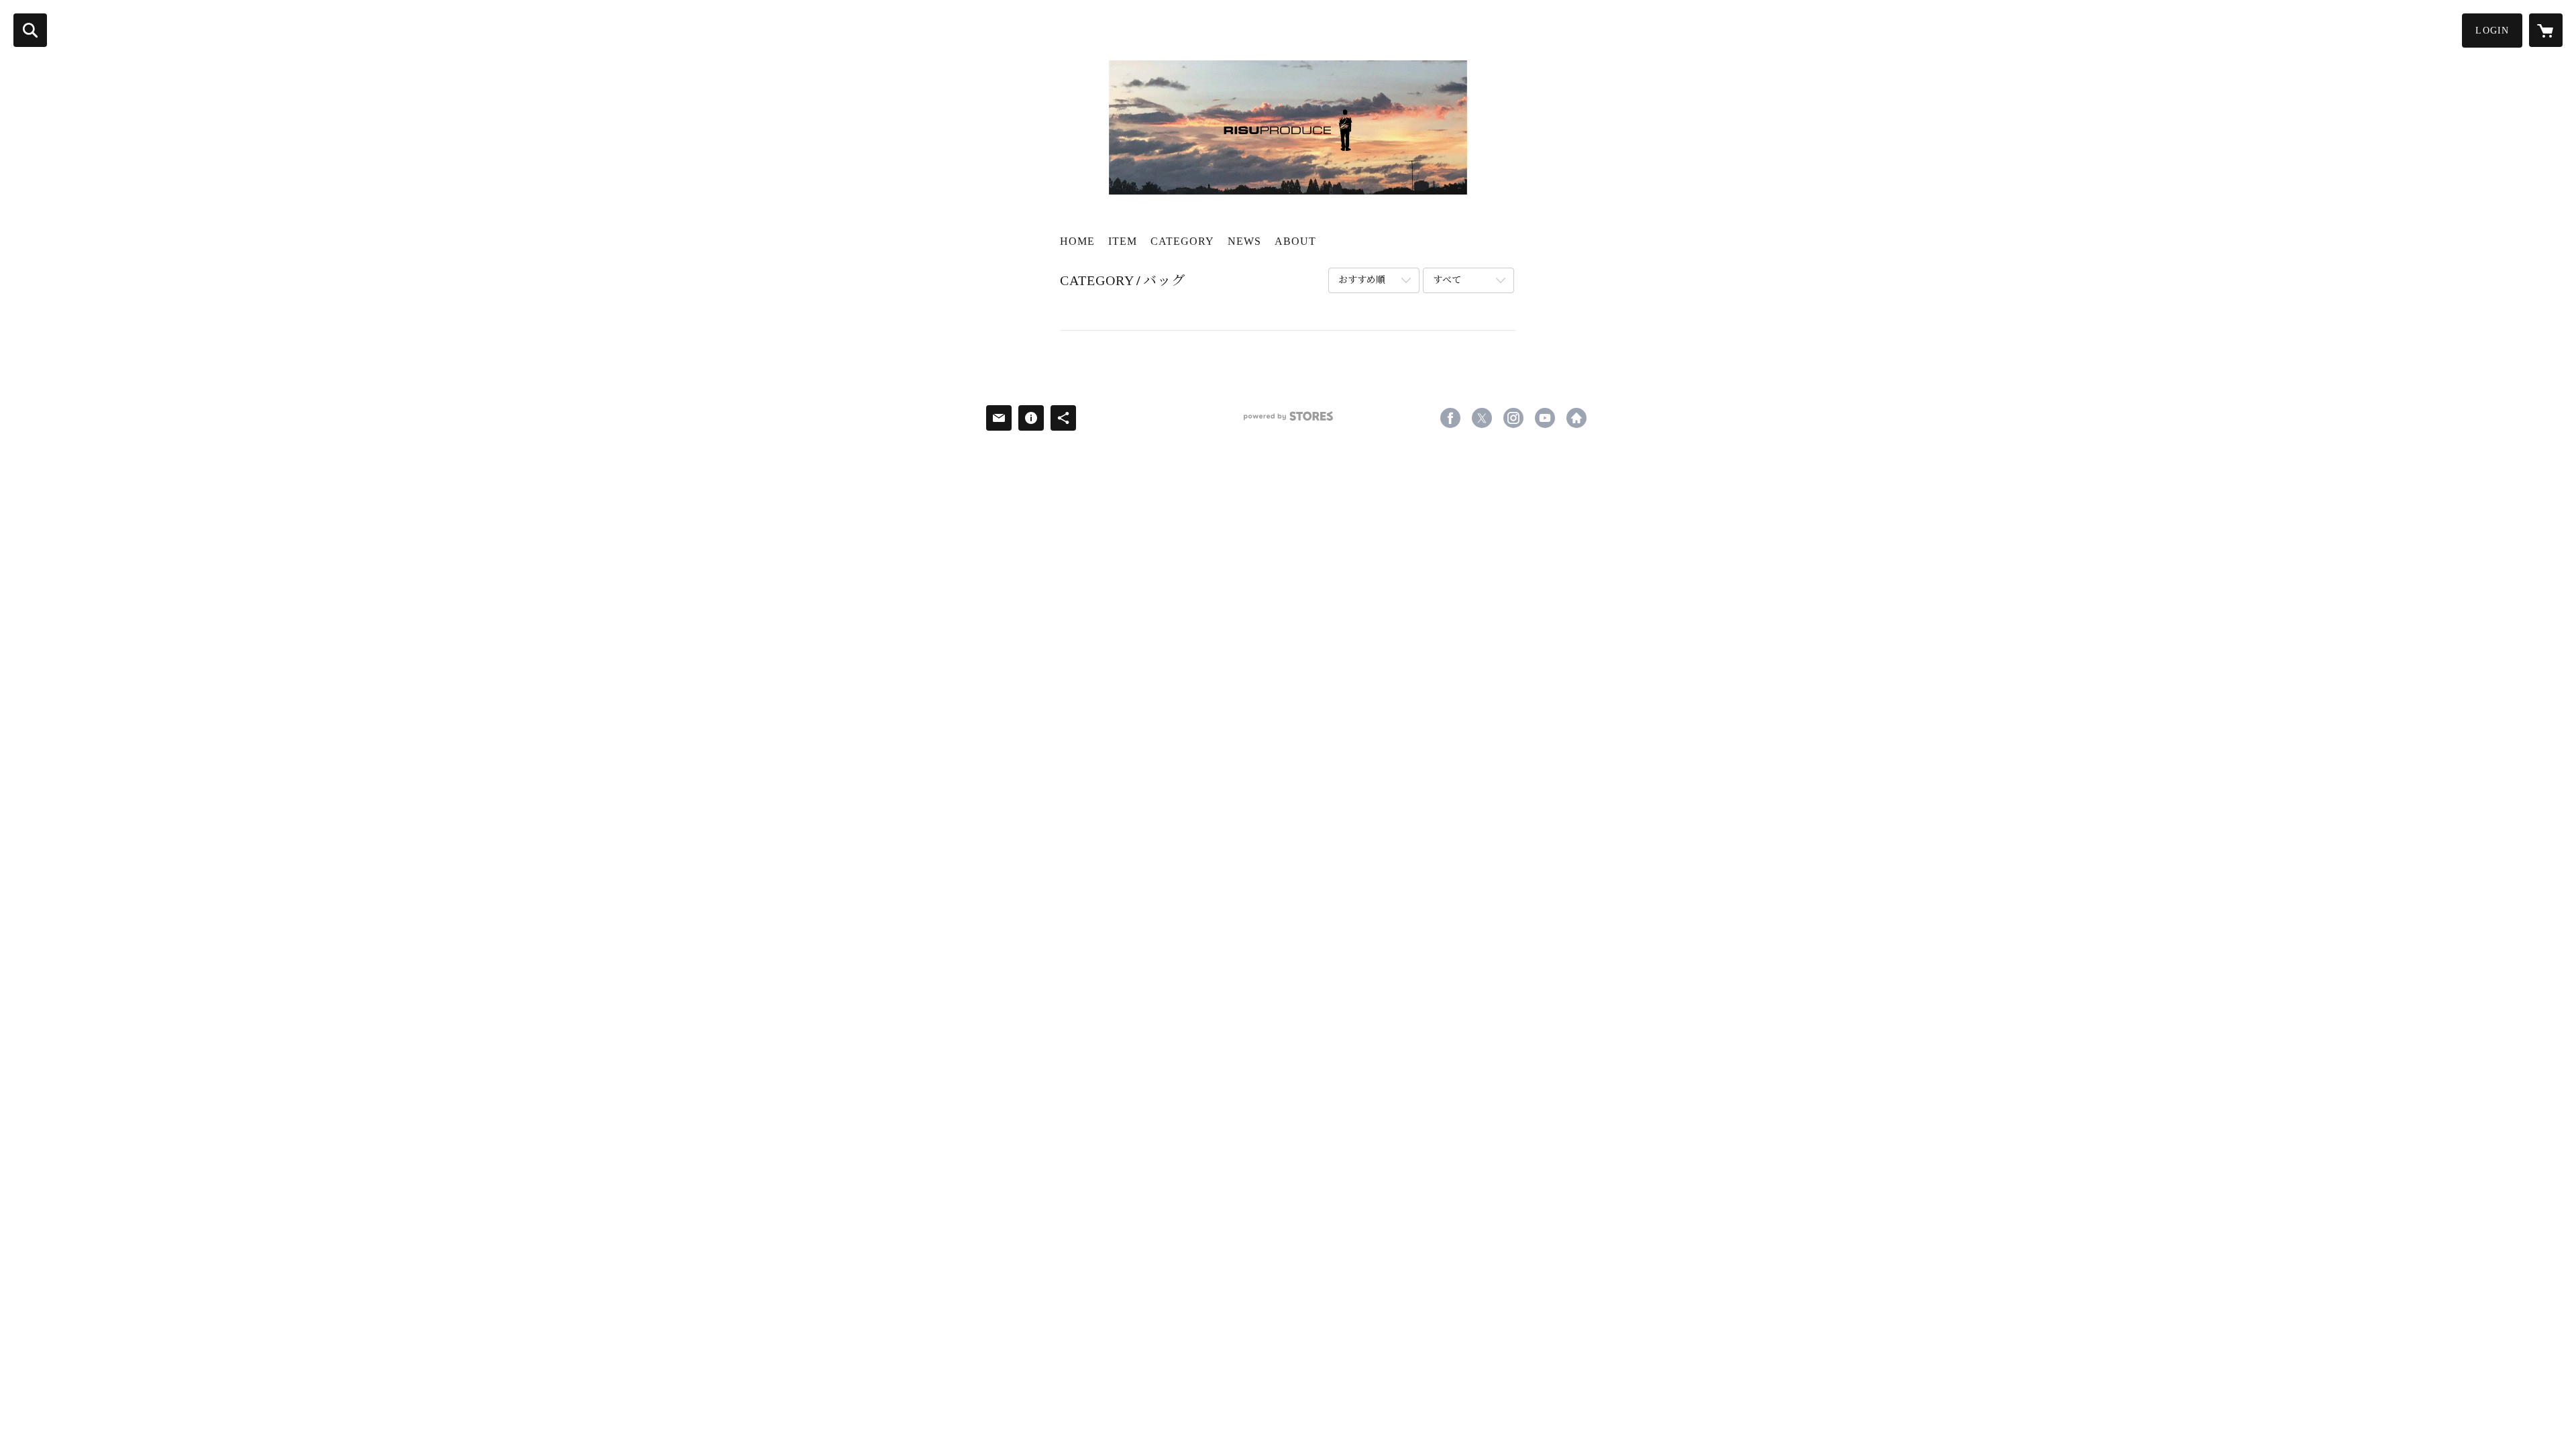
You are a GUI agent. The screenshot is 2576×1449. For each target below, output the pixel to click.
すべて (1447, 280)
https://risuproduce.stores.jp (1576, 418)
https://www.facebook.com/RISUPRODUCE (1450, 418)
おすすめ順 (1362, 280)
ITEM (1123, 241)
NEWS (1244, 241)
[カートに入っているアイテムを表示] (2546, 30)
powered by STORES (1288, 421)
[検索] (30, 30)
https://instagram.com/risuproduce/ (1513, 418)
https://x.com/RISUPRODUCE (1482, 418)
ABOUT (1295, 241)
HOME (1077, 241)
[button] (2492, 31)
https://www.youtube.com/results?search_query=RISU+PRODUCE (1545, 418)
